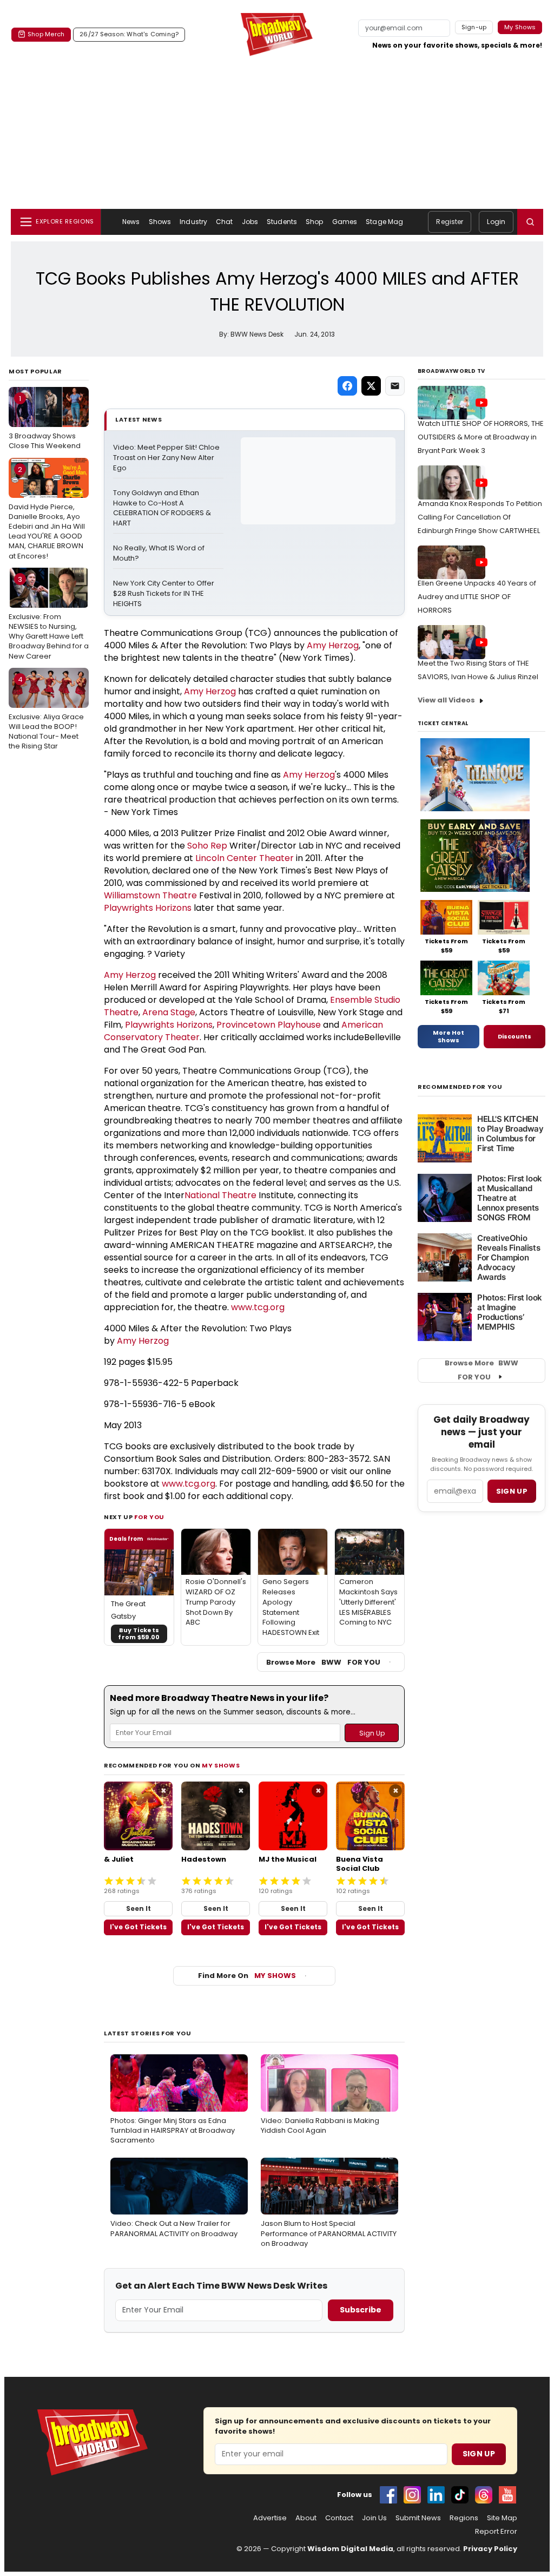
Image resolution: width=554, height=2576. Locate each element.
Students (282, 222)
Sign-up (474, 27)
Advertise (270, 2518)
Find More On (247, 1976)
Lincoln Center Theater (245, 858)
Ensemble (352, 1000)
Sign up (512, 1491)
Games (345, 222)
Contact (339, 2518)
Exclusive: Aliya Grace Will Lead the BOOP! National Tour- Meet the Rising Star (46, 713)
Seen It (138, 1908)
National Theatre (220, 1195)
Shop (314, 222)
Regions (464, 2518)
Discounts (515, 1036)
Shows (160, 222)
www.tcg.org (258, 1307)
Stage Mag (384, 222)
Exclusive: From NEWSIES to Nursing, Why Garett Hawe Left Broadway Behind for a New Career (49, 618)
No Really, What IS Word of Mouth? (160, 553)
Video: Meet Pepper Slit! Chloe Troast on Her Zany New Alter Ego (167, 458)
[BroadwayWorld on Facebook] (388, 2495)
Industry (193, 222)
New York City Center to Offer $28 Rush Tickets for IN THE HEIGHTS (164, 594)
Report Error (496, 2532)
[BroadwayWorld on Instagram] (412, 2495)
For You (149, 1517)
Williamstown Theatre (150, 895)
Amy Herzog (333, 645)
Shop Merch (46, 34)
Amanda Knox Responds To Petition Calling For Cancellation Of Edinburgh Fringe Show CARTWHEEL (480, 517)
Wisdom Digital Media (350, 2549)
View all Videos (446, 700)
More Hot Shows (449, 1036)
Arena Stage (169, 1012)
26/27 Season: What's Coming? (129, 34)
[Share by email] (395, 386)
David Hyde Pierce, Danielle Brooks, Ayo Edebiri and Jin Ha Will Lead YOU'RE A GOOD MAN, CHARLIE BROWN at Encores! (47, 513)
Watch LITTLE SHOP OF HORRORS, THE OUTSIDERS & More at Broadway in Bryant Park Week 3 (481, 437)
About (306, 2518)
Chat (224, 222)
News (131, 222)
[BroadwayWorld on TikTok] (460, 2495)
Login (496, 222)
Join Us (374, 2518)
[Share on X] (371, 386)
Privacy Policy (490, 2549)
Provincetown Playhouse (269, 1025)
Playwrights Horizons (148, 908)
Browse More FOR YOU (323, 1662)
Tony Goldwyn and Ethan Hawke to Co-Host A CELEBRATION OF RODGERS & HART (163, 508)
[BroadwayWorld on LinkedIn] (436, 2495)
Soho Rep (207, 846)
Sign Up (479, 2454)
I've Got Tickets (138, 1927)
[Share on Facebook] (347, 386)
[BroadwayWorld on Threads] (484, 2495)
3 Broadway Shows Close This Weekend (45, 422)
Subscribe (361, 2310)
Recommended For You (460, 1087)
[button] (530, 222)
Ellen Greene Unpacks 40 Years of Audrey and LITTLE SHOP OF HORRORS (477, 597)
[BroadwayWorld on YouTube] (507, 2495)
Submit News (418, 2518)
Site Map (502, 2518)
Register (450, 222)
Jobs (250, 222)
